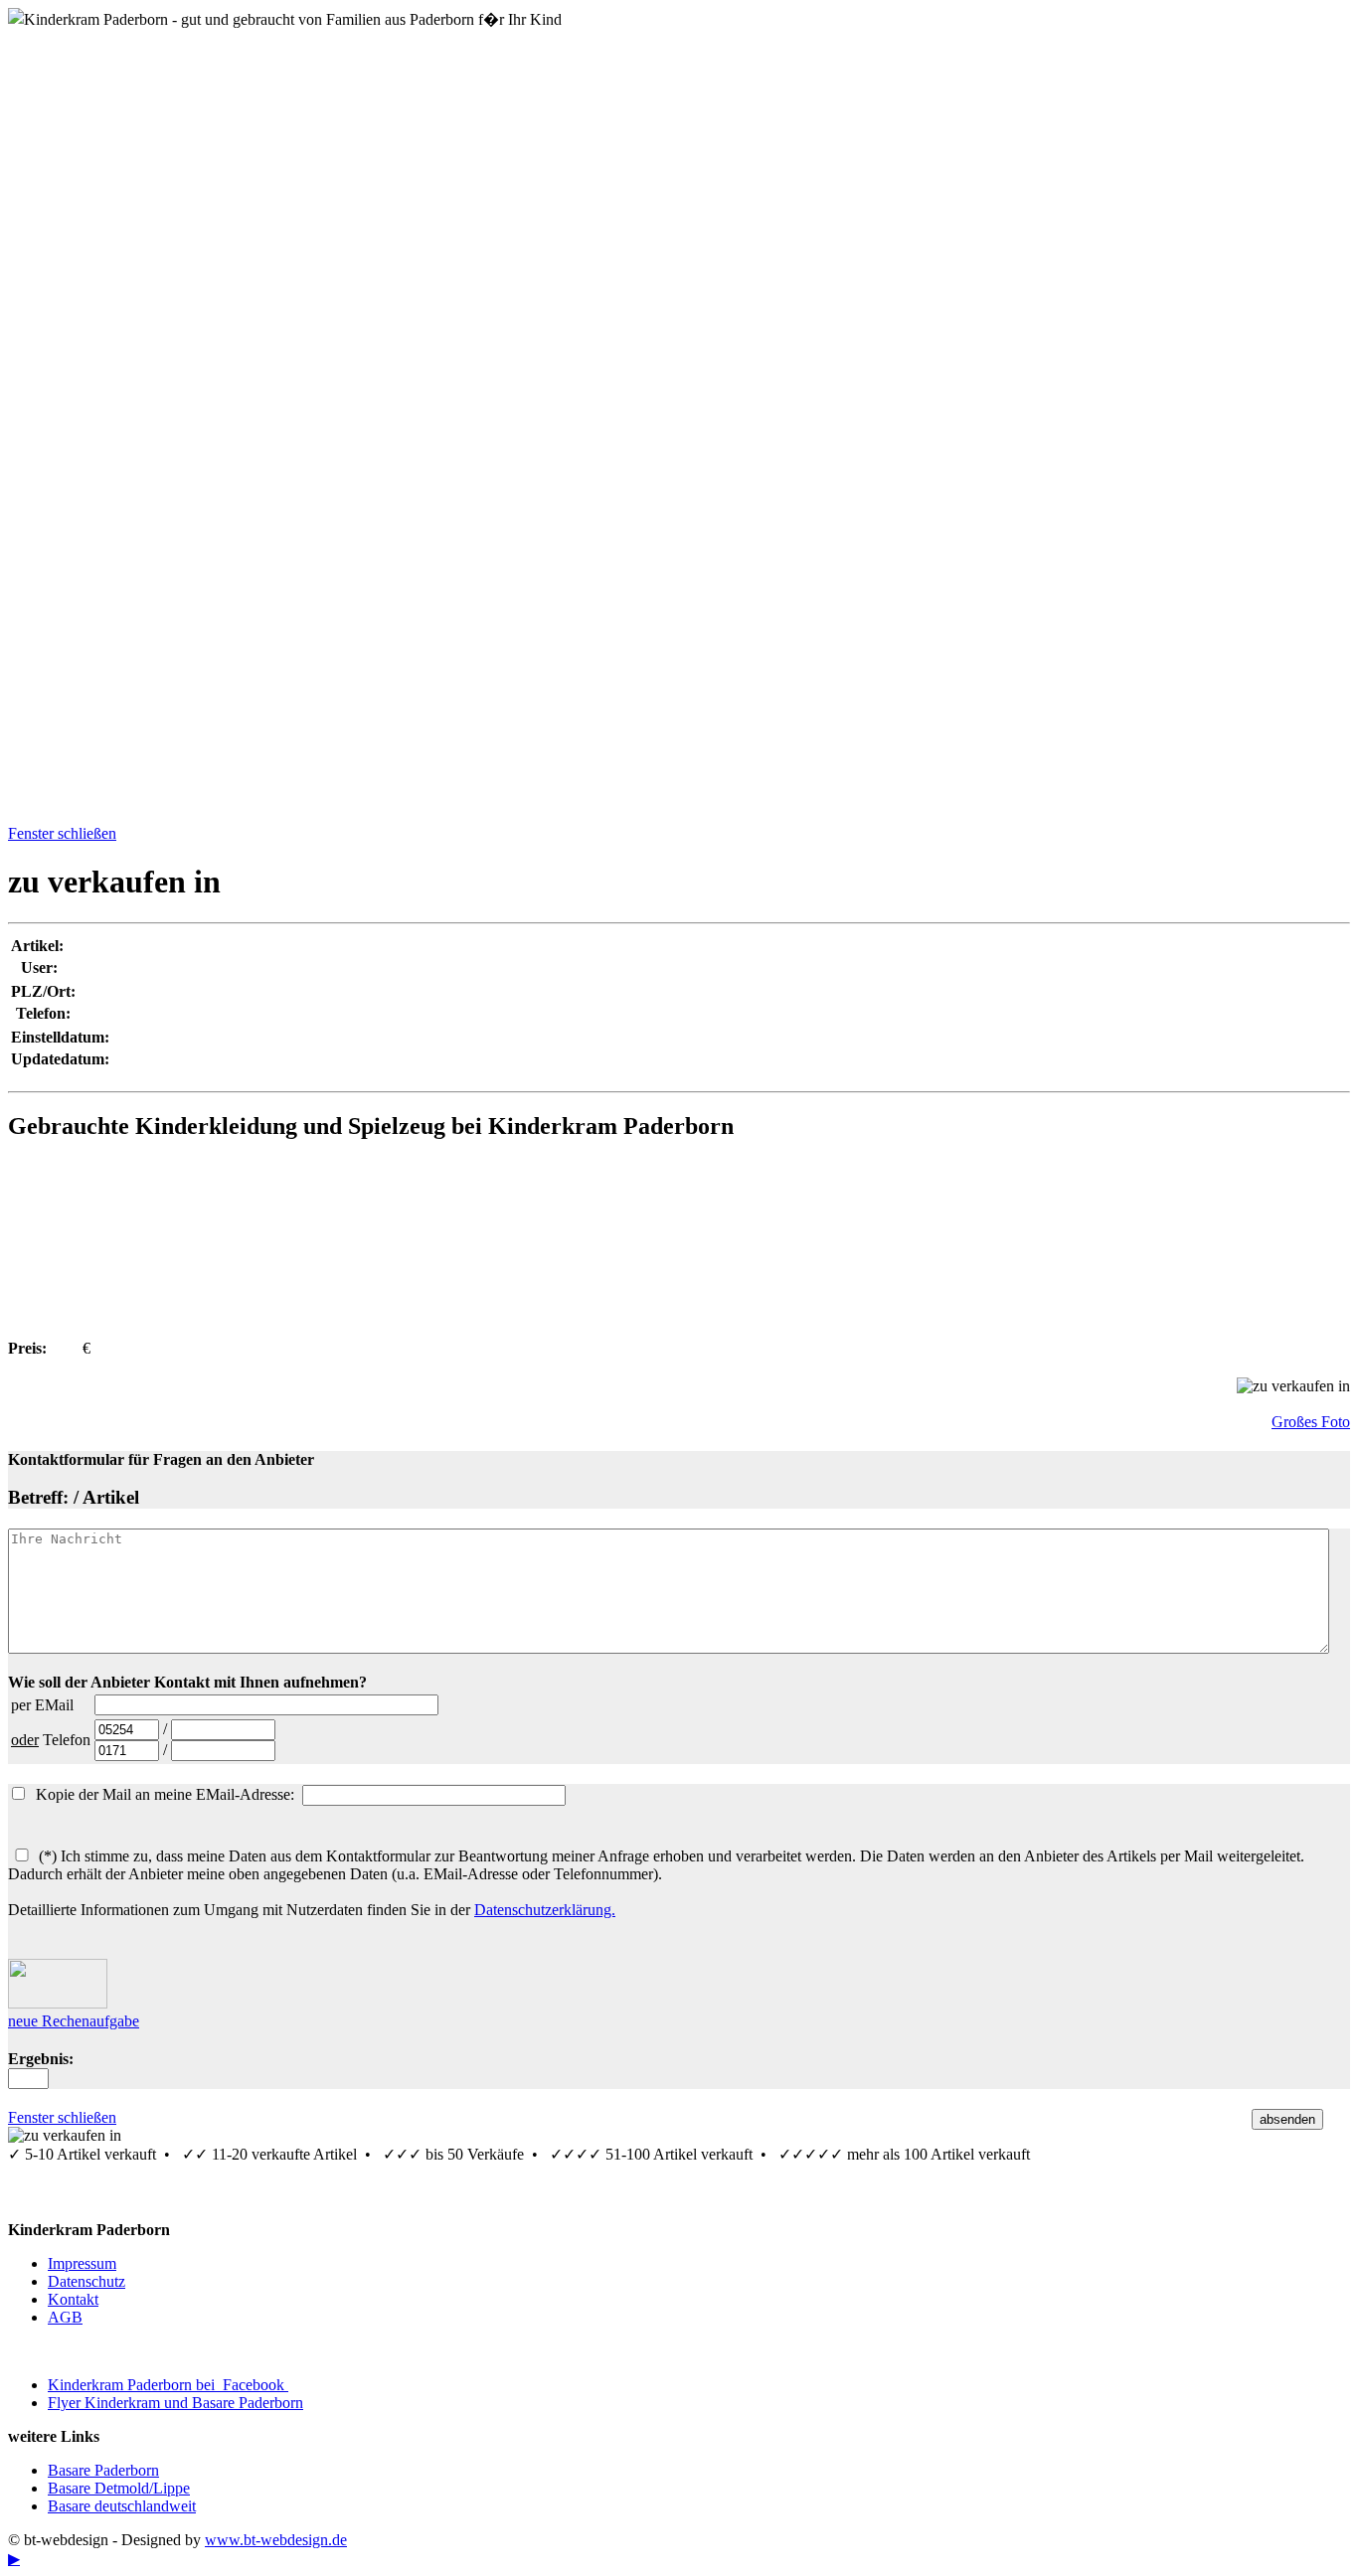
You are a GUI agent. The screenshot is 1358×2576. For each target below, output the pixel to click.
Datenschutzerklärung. (545, 1910)
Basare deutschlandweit (122, 2506)
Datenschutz (86, 2281)
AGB (65, 2317)
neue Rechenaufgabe (74, 2021)
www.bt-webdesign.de (276, 2540)
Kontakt (73, 2299)
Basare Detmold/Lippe (119, 2488)
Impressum (82, 2263)
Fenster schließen (62, 833)
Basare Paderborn (103, 2470)
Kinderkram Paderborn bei (168, 2385)
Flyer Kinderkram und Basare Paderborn (175, 2403)
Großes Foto (1311, 1422)
